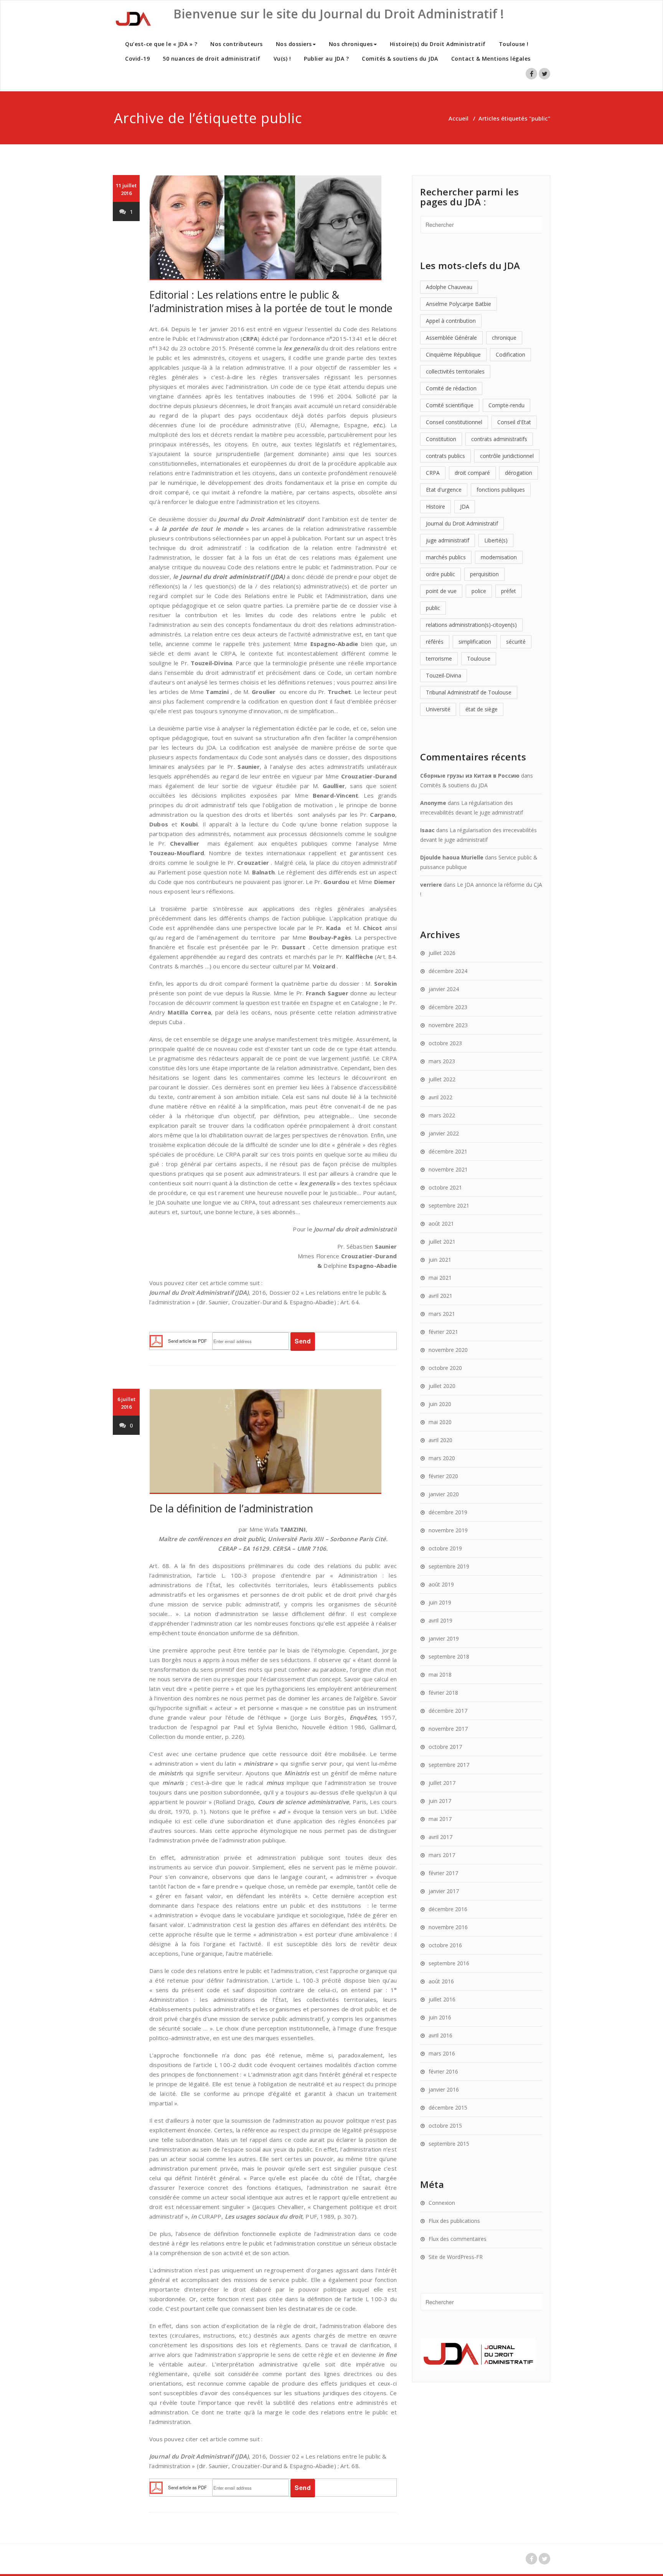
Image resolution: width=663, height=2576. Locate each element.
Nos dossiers (294, 44)
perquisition (484, 574)
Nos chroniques (351, 44)
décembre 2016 (448, 1909)
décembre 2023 (448, 1007)
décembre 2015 (448, 2108)
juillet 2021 (442, 1242)
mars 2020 (442, 1458)
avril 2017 (440, 1837)
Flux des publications (454, 2221)
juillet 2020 (442, 1386)
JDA (465, 506)
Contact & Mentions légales (491, 59)
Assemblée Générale (451, 338)
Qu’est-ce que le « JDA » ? (161, 44)
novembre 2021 (448, 1169)
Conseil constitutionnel (454, 422)
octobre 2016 (445, 1945)
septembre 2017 (449, 1765)
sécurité (516, 642)
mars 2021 (442, 1314)
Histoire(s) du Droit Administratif (438, 44)
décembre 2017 (448, 1711)
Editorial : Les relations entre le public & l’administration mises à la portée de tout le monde (271, 301)
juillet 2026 (442, 953)
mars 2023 (442, 1061)
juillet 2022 (442, 1079)
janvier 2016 (444, 2089)
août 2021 (441, 1224)
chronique (504, 338)
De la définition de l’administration (231, 1508)
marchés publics (446, 557)
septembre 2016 (449, 1963)
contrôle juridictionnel (507, 456)
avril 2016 (440, 2035)
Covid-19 (137, 59)
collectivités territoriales (455, 371)
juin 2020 (440, 1404)
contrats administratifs (499, 439)
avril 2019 (440, 1620)
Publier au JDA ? (326, 59)
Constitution (441, 439)
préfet (509, 591)
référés (435, 642)
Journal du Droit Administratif (462, 523)
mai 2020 (440, 1422)
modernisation (499, 557)
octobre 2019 (445, 1548)
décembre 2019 (448, 1512)
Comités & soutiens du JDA (400, 59)
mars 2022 (442, 1115)
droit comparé (472, 473)
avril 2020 (440, 1440)
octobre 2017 (445, 1747)
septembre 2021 (449, 1205)
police (479, 591)
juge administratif (448, 540)
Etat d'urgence (444, 490)
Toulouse (479, 658)
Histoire (435, 506)
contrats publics (445, 456)
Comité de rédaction (451, 388)
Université (438, 709)
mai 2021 (440, 1278)
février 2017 (443, 1873)
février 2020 (443, 1476)
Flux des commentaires (458, 2239)
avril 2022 (440, 1097)
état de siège (482, 709)
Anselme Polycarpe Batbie (458, 304)
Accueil (458, 118)
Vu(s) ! (282, 59)
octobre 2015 (445, 2126)
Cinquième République (453, 354)
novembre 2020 (448, 1350)
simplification (475, 642)
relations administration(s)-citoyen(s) (471, 625)
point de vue (441, 591)
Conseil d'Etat (514, 422)
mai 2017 (440, 1819)
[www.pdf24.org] (156, 1340)
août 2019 (441, 1584)
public (433, 608)
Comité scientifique (450, 405)
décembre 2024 (448, 971)
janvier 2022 (444, 1133)
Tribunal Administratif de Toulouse (469, 692)
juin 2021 (440, 1260)
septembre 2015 (449, 2144)
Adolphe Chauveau (449, 287)
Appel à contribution (451, 321)
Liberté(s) (496, 540)
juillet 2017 (442, 1783)
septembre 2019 (449, 1566)
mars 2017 (442, 1855)
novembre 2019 (448, 1530)
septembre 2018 (449, 1656)
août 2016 (441, 1981)
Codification (510, 354)
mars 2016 (442, 2053)
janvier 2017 (444, 1891)
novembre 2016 (448, 1927)
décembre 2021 (448, 1151)
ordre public (440, 574)
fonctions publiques (501, 490)
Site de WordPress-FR (456, 2257)
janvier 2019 (444, 1638)
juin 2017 (440, 1801)
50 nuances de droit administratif (212, 59)
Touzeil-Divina (444, 675)
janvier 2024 (444, 989)
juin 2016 (440, 2017)
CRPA (433, 473)
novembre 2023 (448, 1025)
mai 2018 (440, 1675)
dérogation (519, 473)
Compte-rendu (506, 405)
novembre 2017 (448, 1729)
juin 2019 (440, 1602)
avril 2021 (440, 1296)
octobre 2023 (445, 1043)
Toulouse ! (514, 44)
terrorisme (439, 658)
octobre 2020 (445, 1368)
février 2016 (443, 2071)
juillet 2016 (442, 1999)
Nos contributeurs (237, 44)
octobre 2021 (445, 1187)
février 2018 (443, 1693)
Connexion (442, 2203)
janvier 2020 (444, 1494)
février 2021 (443, 1332)
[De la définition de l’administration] (273, 1442)
